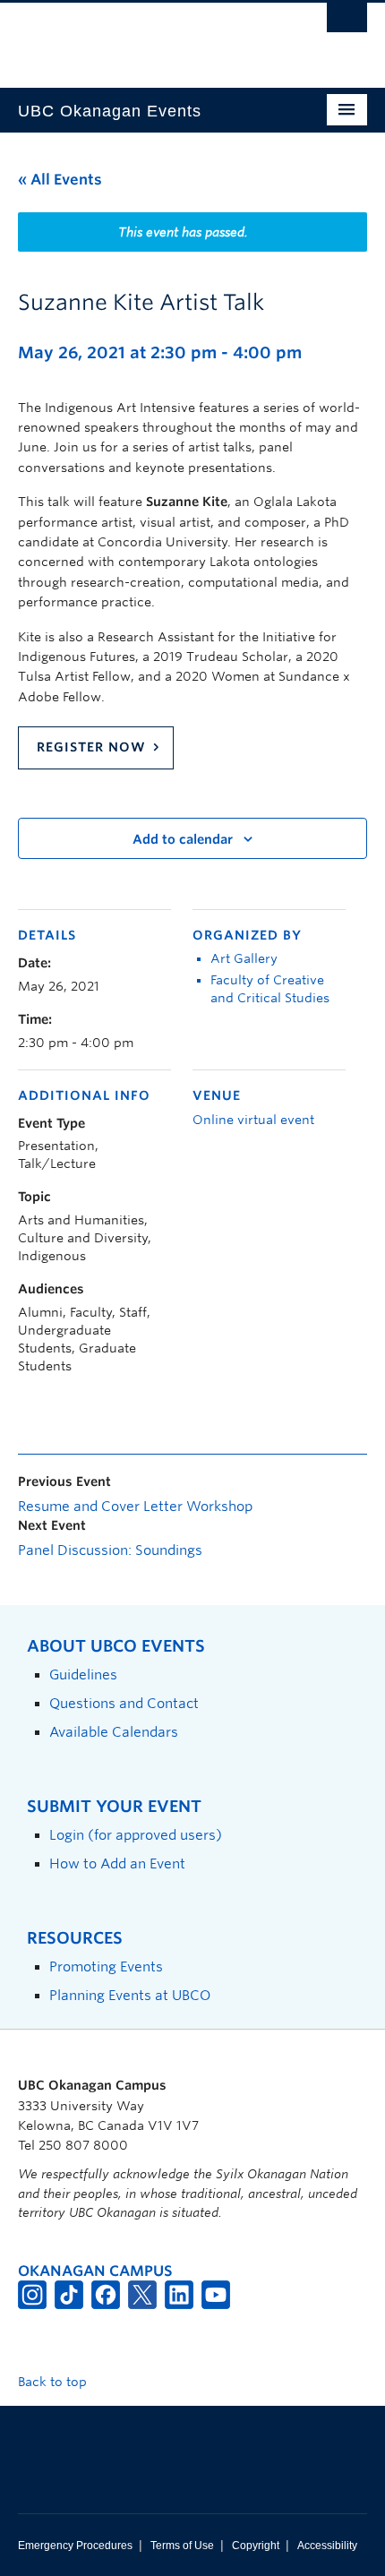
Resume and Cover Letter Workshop (135, 1507)
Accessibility (327, 2546)
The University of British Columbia (140, 37)
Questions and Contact (124, 1703)
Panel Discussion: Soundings (110, 1550)
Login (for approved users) (136, 1835)
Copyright (256, 2546)
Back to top (54, 2382)
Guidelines (83, 1674)
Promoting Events (106, 1966)
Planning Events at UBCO (130, 1995)
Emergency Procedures (75, 2546)
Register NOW (91, 747)
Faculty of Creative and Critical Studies (270, 989)
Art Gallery (244, 958)
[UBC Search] (347, 22)
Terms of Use (182, 2546)
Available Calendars (114, 1732)
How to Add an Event (117, 1863)
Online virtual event (253, 1120)
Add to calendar (183, 839)
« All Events (60, 180)
